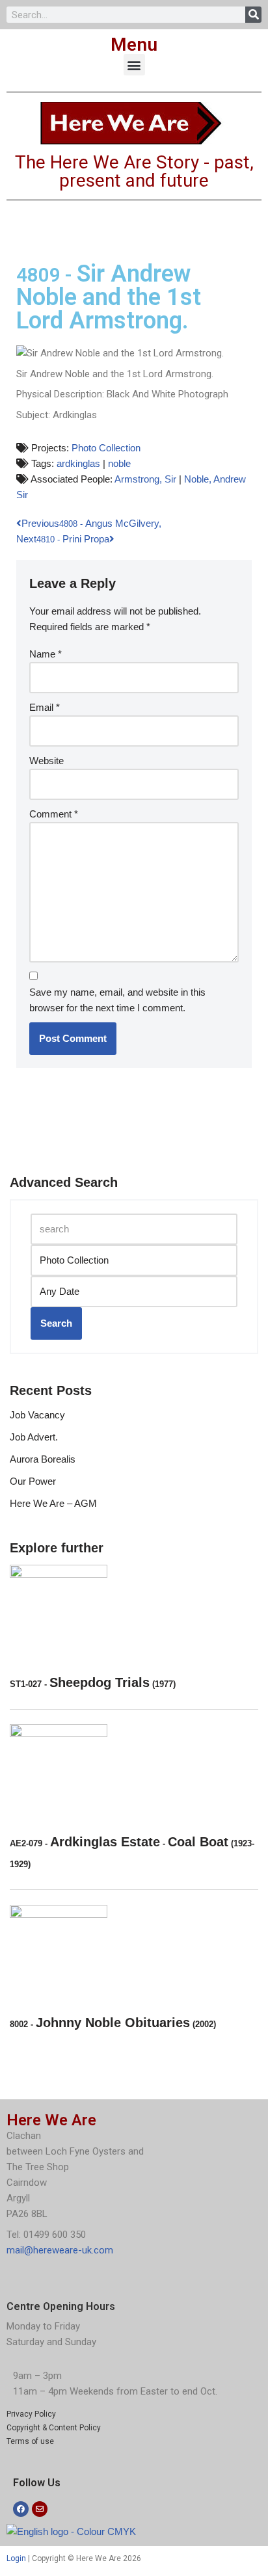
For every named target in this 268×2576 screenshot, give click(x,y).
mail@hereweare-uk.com (60, 2250)
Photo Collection (106, 448)
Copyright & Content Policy (54, 2428)
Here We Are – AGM (53, 1503)
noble (119, 463)
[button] (134, 65)
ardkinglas (78, 463)
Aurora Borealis (43, 1459)
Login (16, 2558)
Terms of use (30, 2441)
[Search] (253, 15)
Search (56, 1323)
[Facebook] (21, 2509)
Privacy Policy (31, 2414)
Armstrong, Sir (145, 479)
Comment (54, 814)
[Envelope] (40, 2509)
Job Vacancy (37, 1415)
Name (46, 654)
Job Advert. (34, 1437)
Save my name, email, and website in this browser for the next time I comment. (117, 1000)
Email (45, 707)
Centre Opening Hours (61, 2306)
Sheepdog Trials (93, 1682)
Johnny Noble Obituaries (113, 2023)
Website (47, 761)
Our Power (33, 1481)
